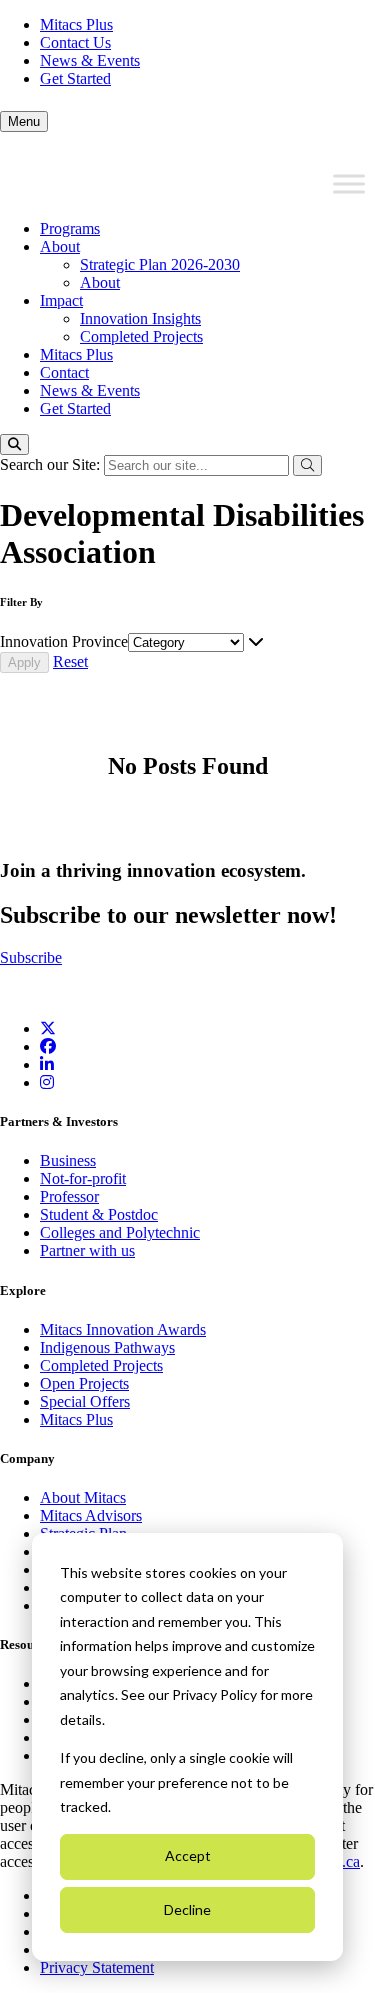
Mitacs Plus (76, 24)
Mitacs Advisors (91, 1515)
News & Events (90, 60)
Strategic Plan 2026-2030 (160, 264)
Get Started (75, 78)
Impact (61, 300)
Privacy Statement (97, 1967)
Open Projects (84, 1383)
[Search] (14, 444)
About (60, 246)
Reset (70, 661)
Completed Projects (141, 336)
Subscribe (31, 957)
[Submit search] (307, 465)
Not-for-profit (83, 1178)
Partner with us (87, 1250)
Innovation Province (64, 641)
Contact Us (75, 42)
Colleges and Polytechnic (120, 1232)
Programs (70, 228)
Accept (188, 1855)
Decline (187, 1909)
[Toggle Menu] (349, 184)
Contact (64, 372)
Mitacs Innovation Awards (123, 1329)
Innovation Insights (140, 318)
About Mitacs (83, 1497)
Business (68, 1160)
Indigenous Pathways (107, 1347)
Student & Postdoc (99, 1214)
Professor (69, 1196)
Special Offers (85, 1401)
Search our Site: (52, 464)
